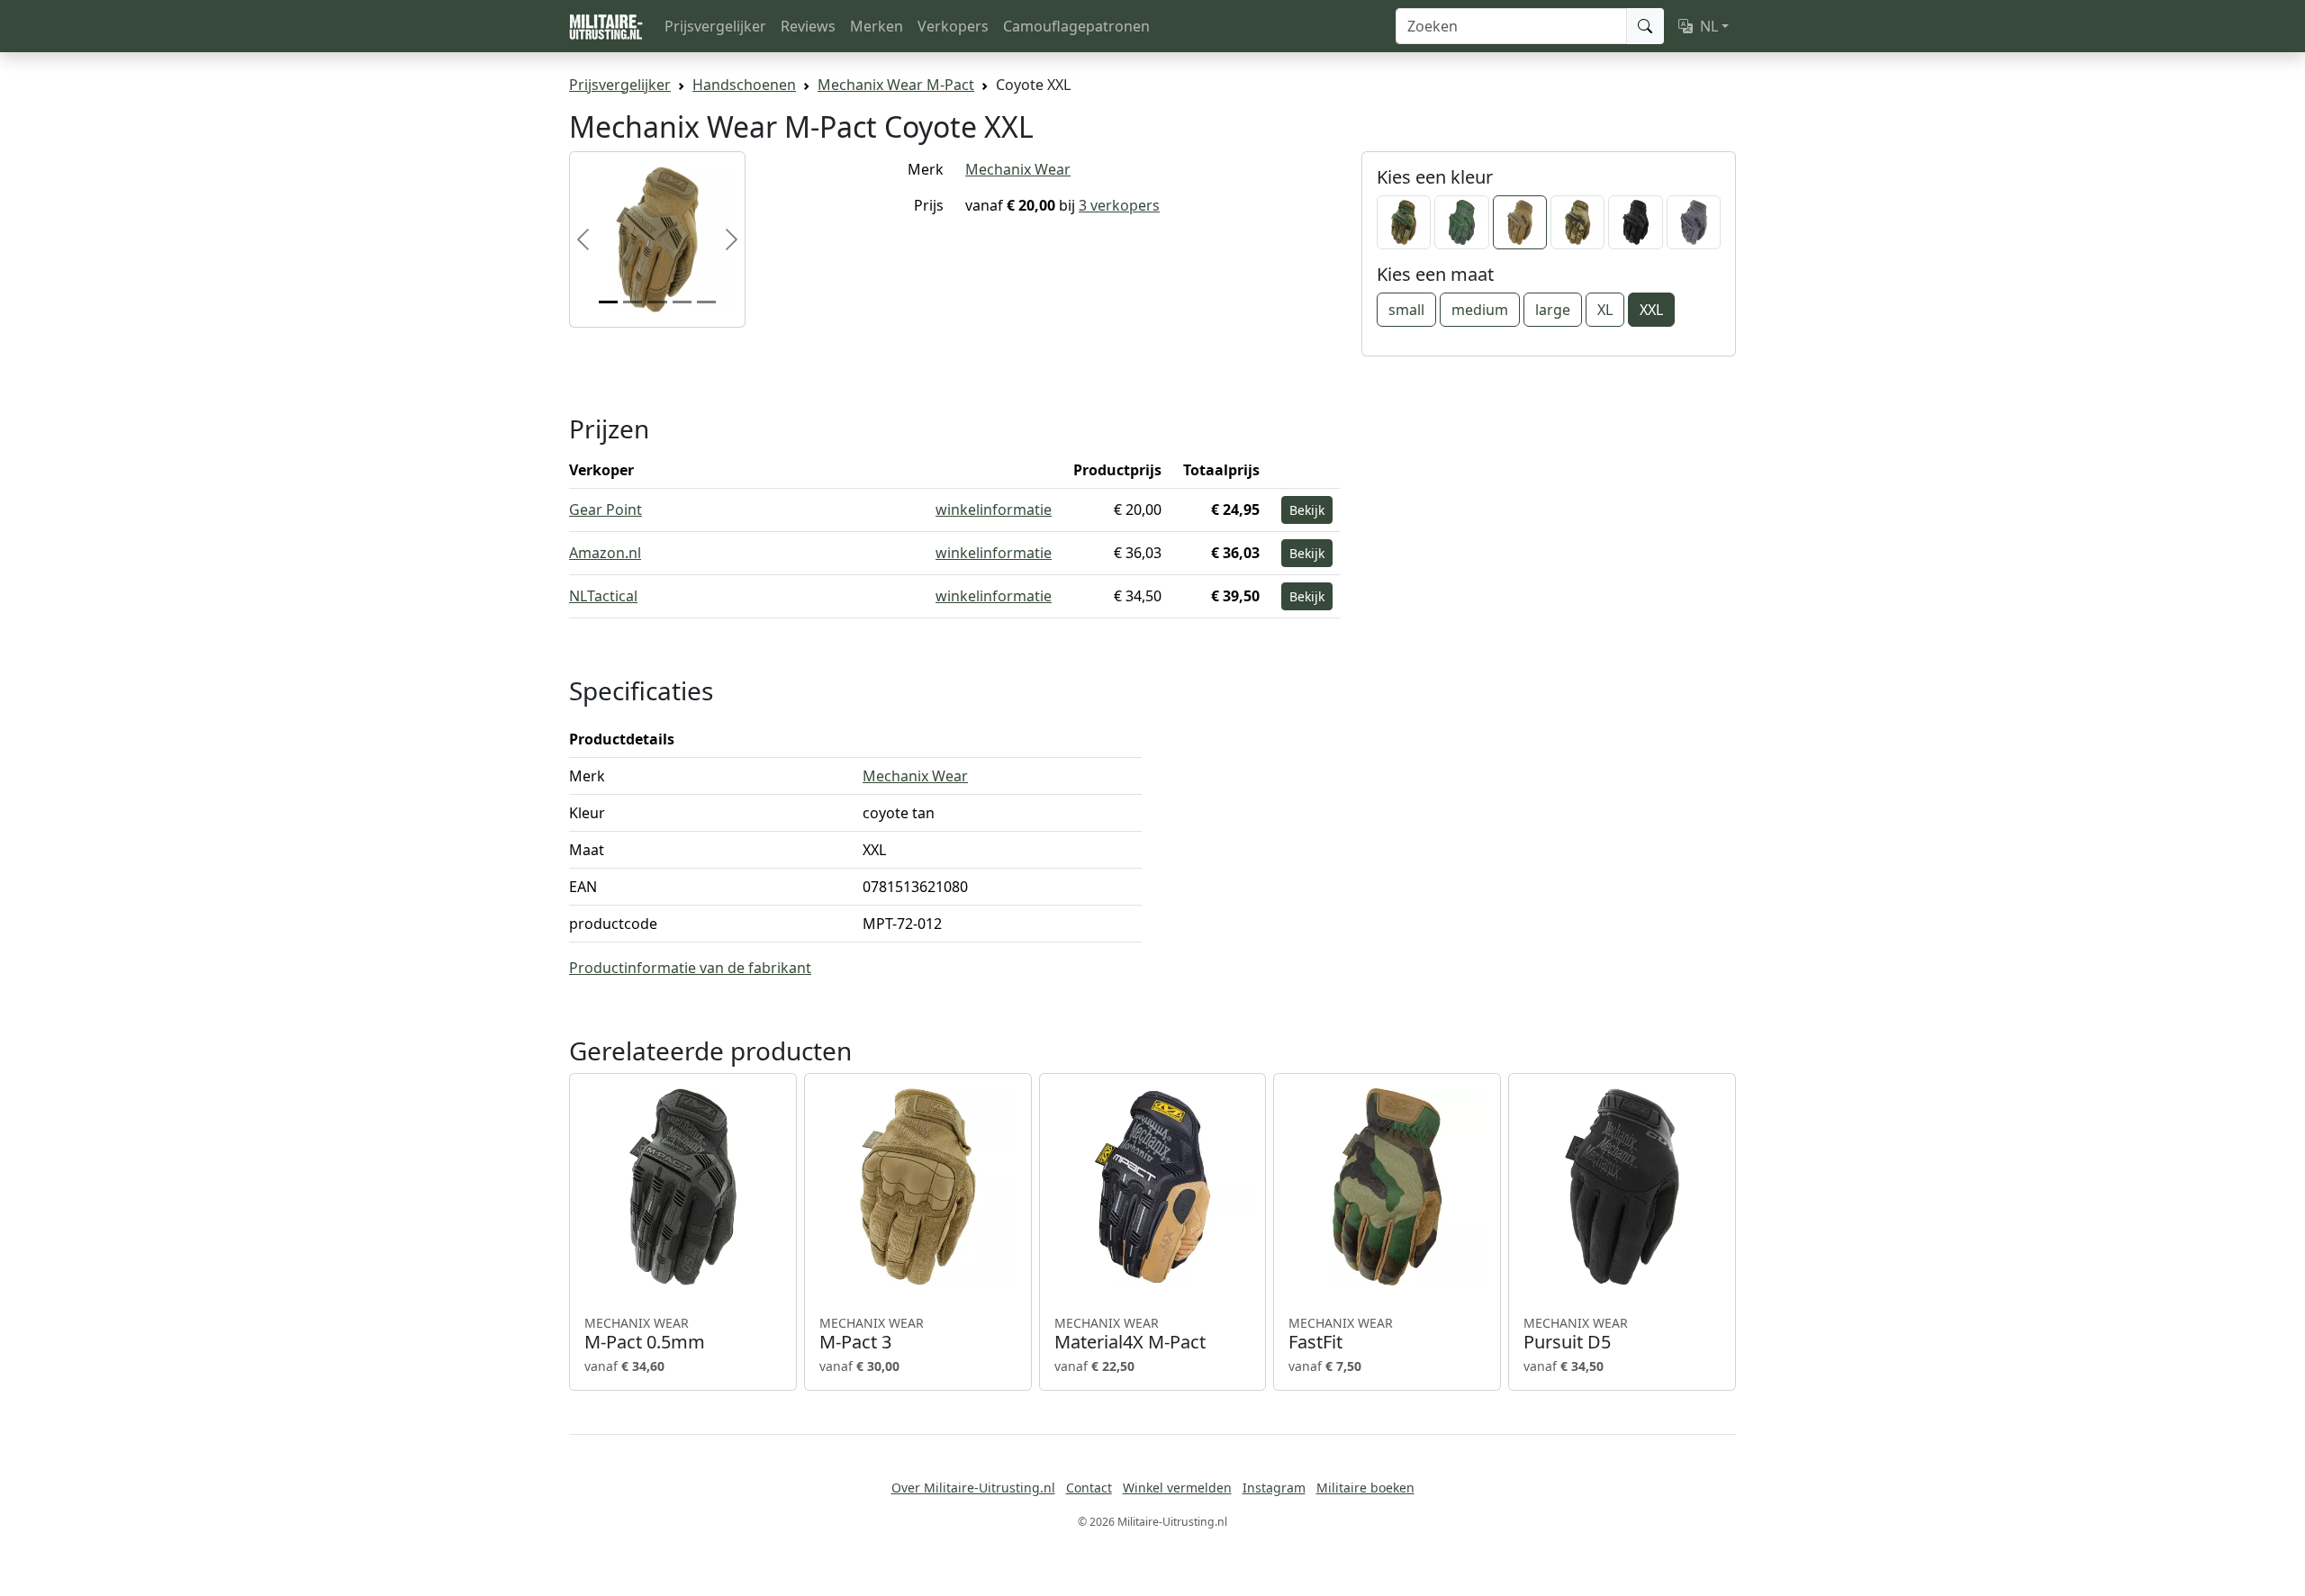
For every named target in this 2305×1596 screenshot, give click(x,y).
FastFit (1341, 1334)
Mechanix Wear (1018, 169)
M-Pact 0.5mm (645, 1334)
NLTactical (603, 596)
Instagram (1274, 1488)
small (1406, 310)
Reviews (808, 26)
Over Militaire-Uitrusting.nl (973, 1488)
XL (1605, 310)
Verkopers (953, 26)
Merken (877, 26)
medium (1480, 310)
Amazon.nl (605, 553)
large (1553, 310)
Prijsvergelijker (715, 26)
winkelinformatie (994, 509)
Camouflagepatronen (1076, 26)
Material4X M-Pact (1130, 1334)
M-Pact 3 (872, 1334)
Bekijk (1307, 510)
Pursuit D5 (1576, 1334)
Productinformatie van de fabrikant (690, 968)
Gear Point (606, 509)
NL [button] (1709, 26)
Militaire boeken (1365, 1488)
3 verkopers (1119, 205)
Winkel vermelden (1177, 1488)
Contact (1089, 1488)
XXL (1651, 310)
